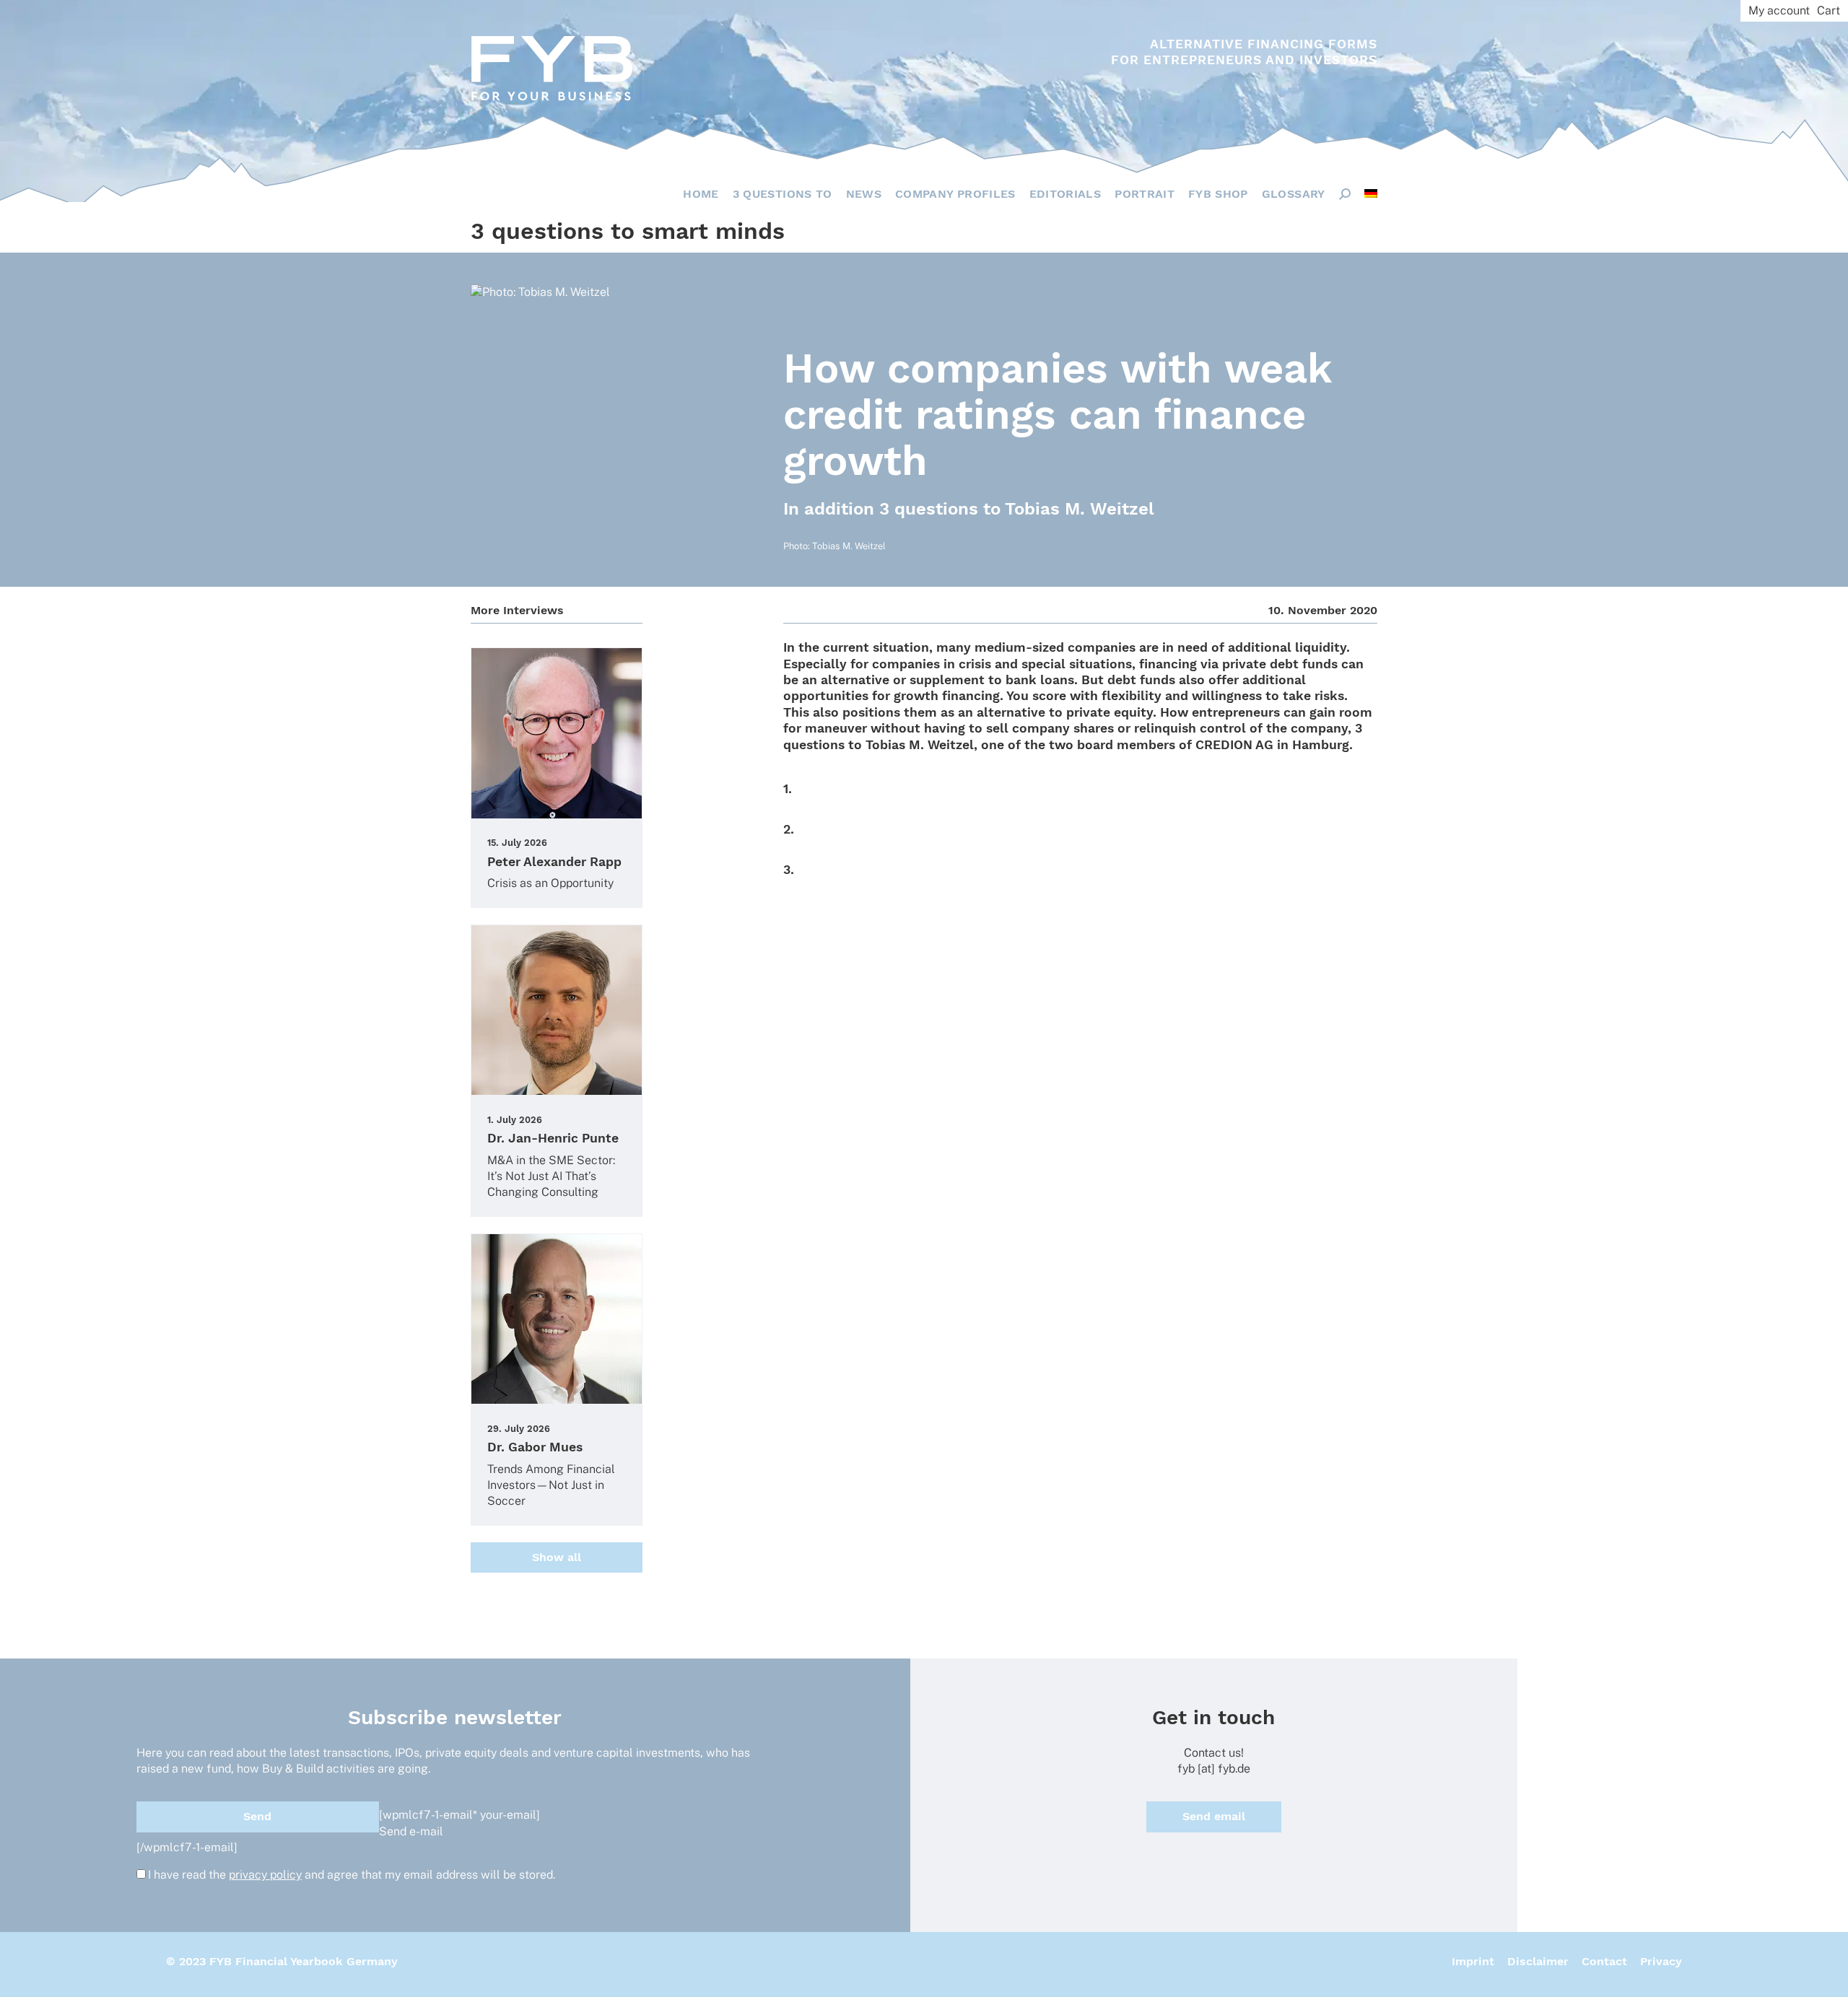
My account (1779, 10)
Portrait (1145, 194)
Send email (1214, 1816)
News (864, 194)
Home (701, 194)
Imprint (1473, 1961)
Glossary (1294, 194)
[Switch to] (1371, 193)
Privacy (1661, 1961)
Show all (557, 1557)
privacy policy (265, 1875)
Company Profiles (955, 194)
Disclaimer (1538, 1961)
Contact (1604, 1961)
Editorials (1065, 194)
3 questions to (783, 194)
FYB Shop (1218, 194)
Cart (1829, 10)
